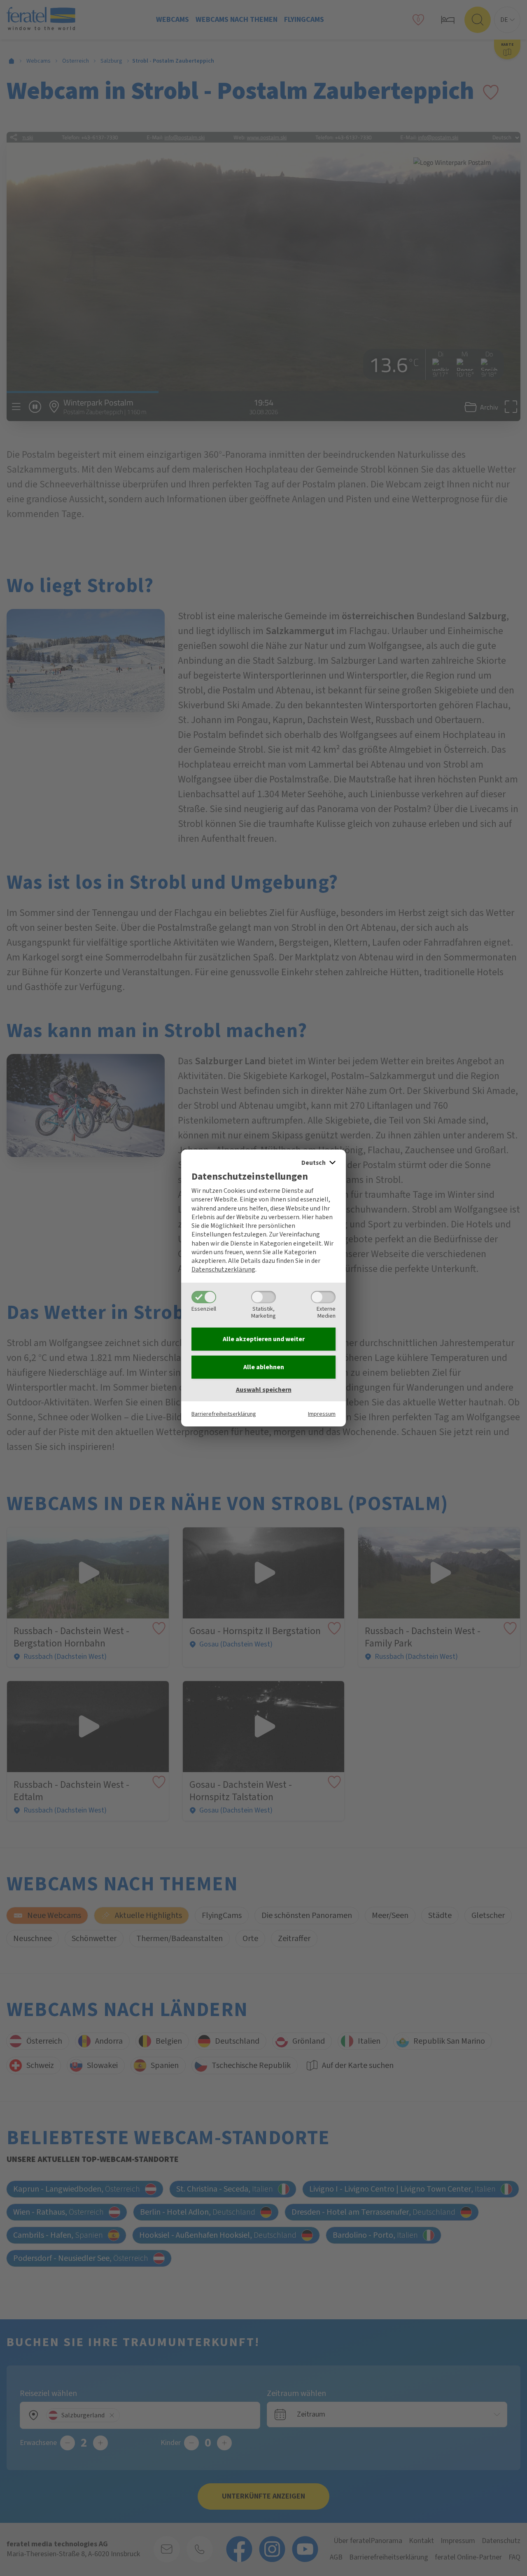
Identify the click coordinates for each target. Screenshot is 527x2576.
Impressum (322, 1414)
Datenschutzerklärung (223, 1269)
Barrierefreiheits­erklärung (224, 1414)
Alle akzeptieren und (264, 1339)
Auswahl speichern (264, 1390)
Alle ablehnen (264, 1367)
